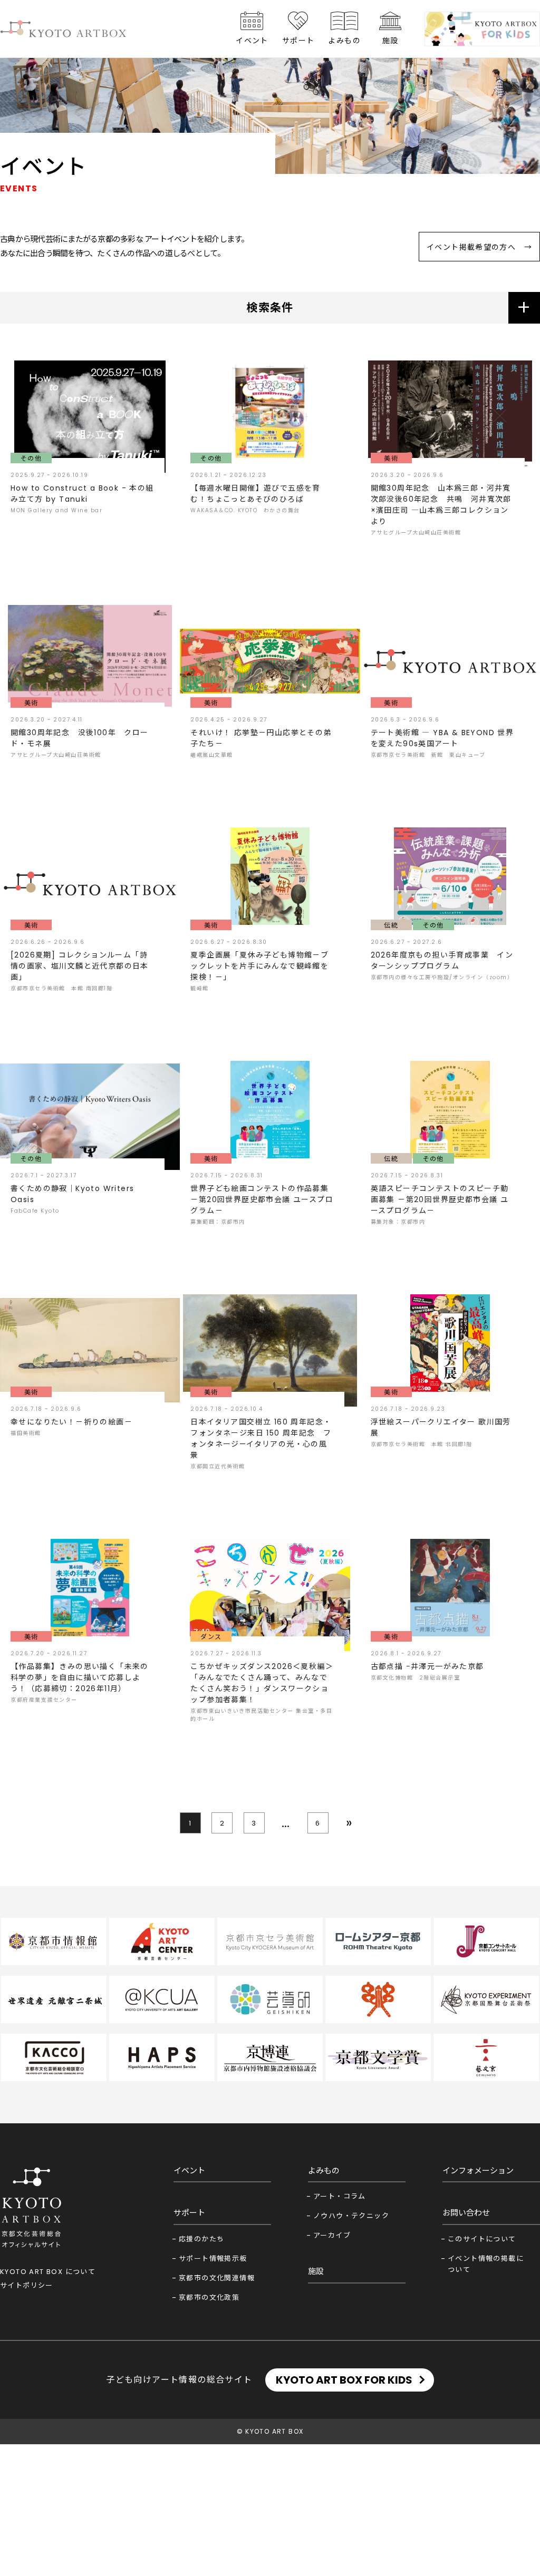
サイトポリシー (27, 2285)
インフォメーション (478, 2170)
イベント (252, 41)
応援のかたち (201, 2239)
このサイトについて (482, 2239)
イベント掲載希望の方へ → (479, 247)
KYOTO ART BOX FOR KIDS (344, 2380)
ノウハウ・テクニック (351, 2216)
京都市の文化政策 (209, 2297)
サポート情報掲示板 (213, 2258)
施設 (390, 41)
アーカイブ (332, 2235)
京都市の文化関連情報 (217, 2278)
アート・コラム (340, 2196)
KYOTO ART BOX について (48, 2272)
